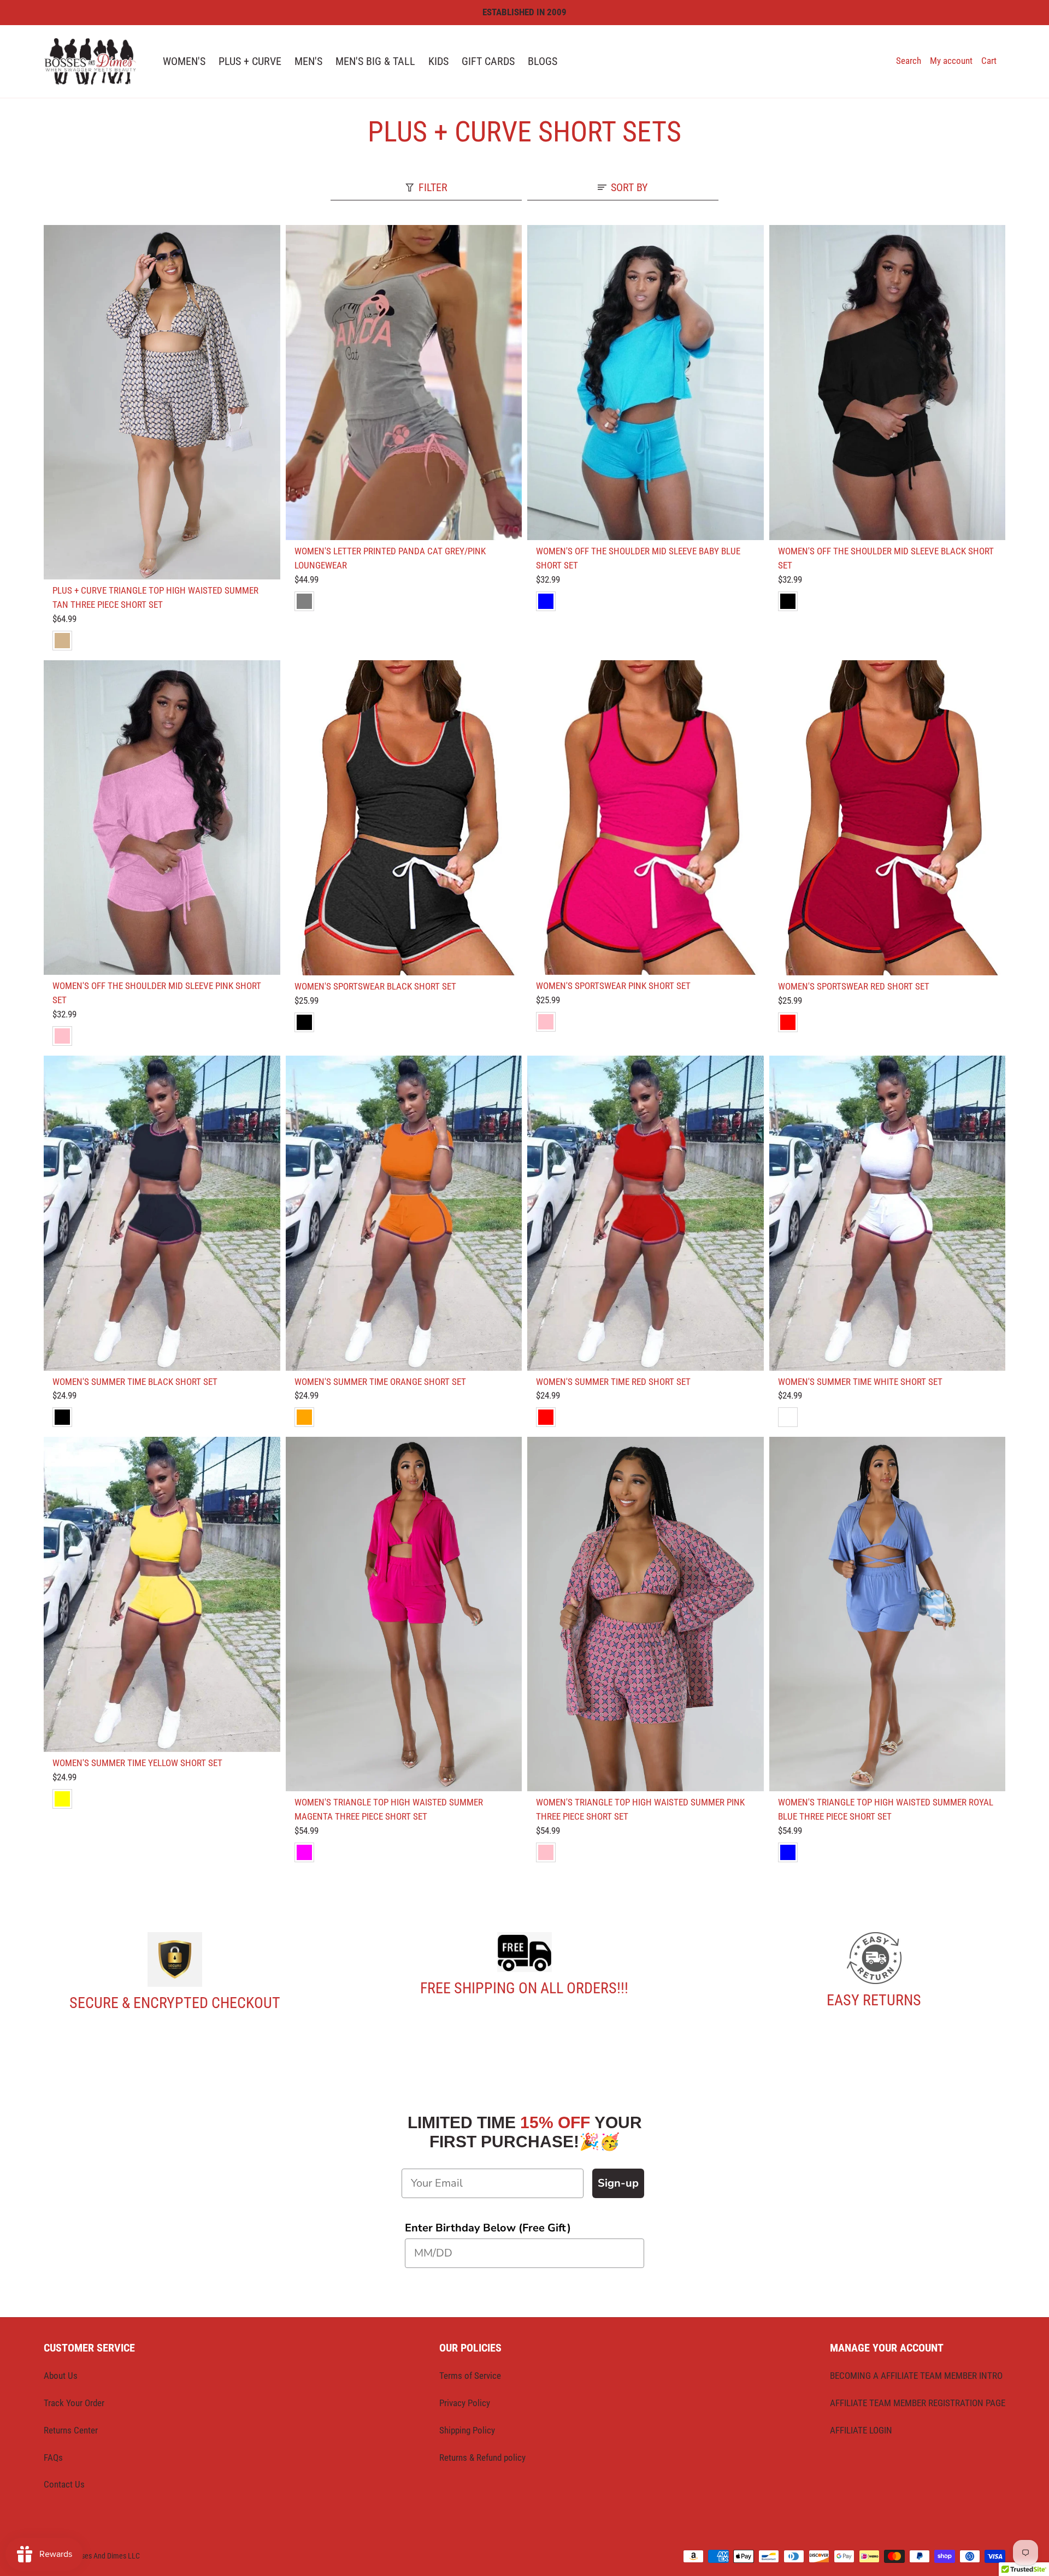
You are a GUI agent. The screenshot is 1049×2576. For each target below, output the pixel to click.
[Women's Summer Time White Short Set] (888, 1213)
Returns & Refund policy (482, 2457)
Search (909, 61)
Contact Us (64, 2484)
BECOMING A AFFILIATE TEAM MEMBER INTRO (916, 2376)
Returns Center (71, 2430)
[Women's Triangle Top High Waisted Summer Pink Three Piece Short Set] (646, 1614)
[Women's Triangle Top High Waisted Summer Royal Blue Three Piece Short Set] (888, 1614)
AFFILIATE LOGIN (861, 2430)
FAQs (53, 2457)
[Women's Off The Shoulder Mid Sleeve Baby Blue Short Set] (646, 383)
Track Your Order (74, 2403)
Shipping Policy (467, 2430)
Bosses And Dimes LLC (105, 2556)
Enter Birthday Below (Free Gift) (488, 2228)
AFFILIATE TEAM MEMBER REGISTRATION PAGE (918, 2403)
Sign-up (618, 2183)
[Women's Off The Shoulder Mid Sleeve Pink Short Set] (162, 818)
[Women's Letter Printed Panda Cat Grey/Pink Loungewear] (404, 383)
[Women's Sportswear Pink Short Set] (646, 818)
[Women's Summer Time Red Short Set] (646, 1213)
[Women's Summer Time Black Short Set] (162, 1213)
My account (951, 61)
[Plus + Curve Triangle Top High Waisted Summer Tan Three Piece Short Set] (162, 402)
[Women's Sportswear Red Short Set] (888, 818)
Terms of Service (470, 2376)
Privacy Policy (465, 2403)
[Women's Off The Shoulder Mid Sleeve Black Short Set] (888, 383)
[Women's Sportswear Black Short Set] (404, 818)
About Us (61, 2376)
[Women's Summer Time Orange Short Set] (404, 1213)
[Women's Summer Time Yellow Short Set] (162, 1594)
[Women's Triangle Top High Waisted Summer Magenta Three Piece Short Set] (404, 1614)
